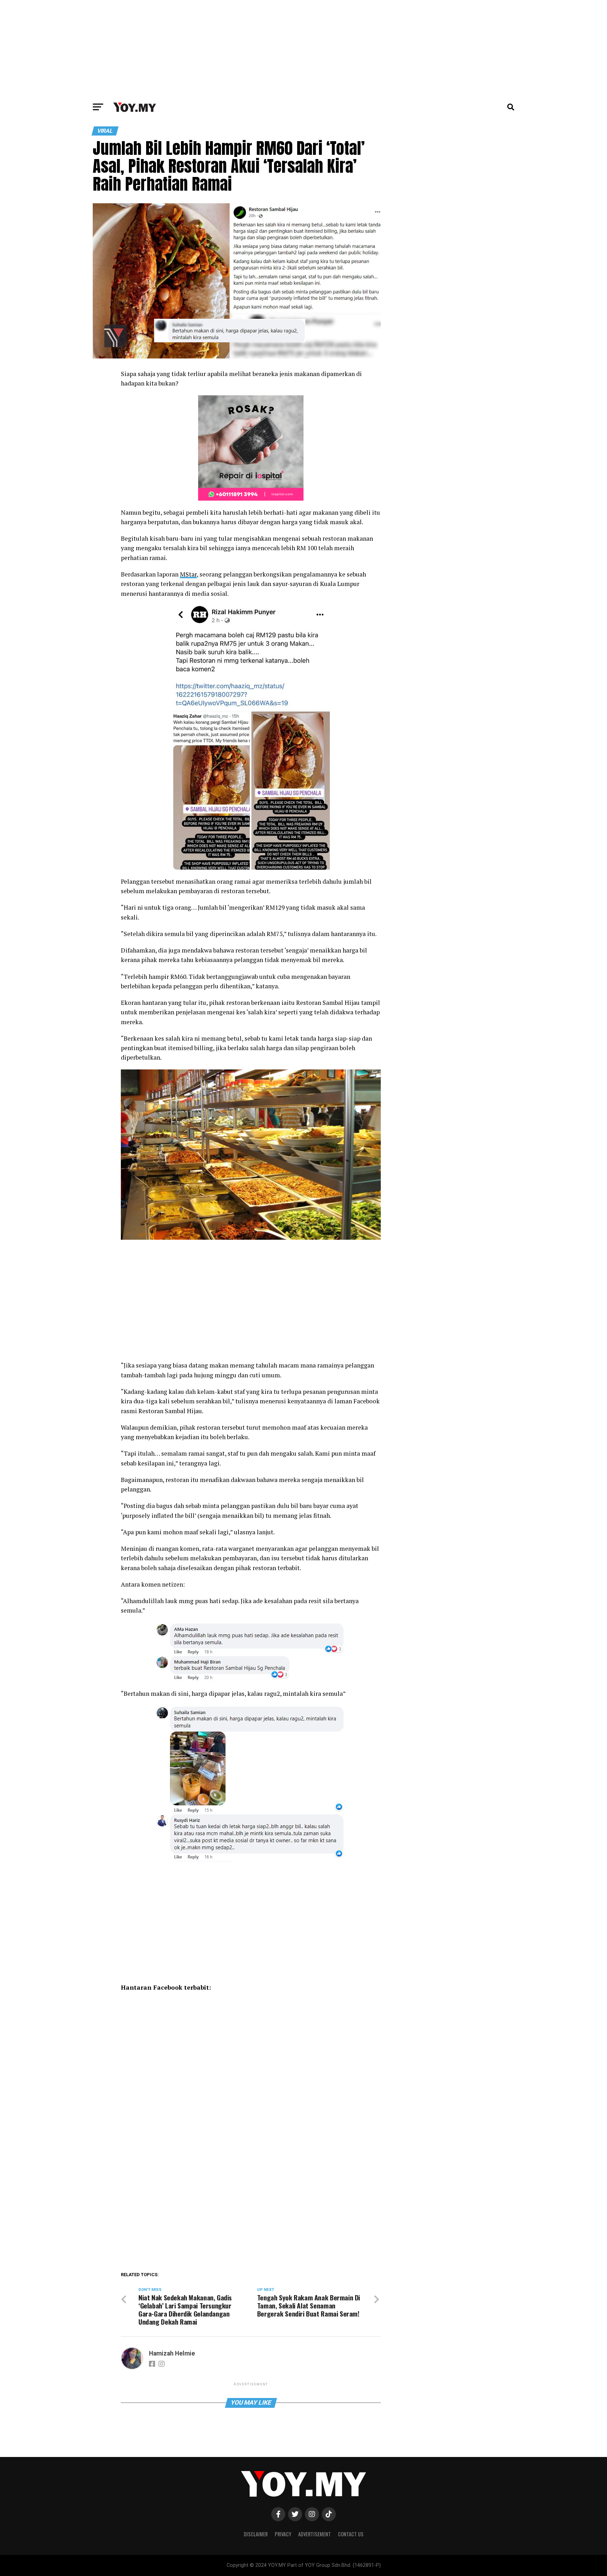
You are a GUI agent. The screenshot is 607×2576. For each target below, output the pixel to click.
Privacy (283, 2534)
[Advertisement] (303, 49)
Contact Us (351, 2534)
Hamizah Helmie (172, 2353)
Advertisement (315, 2534)
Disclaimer (256, 2534)
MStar (188, 574)
